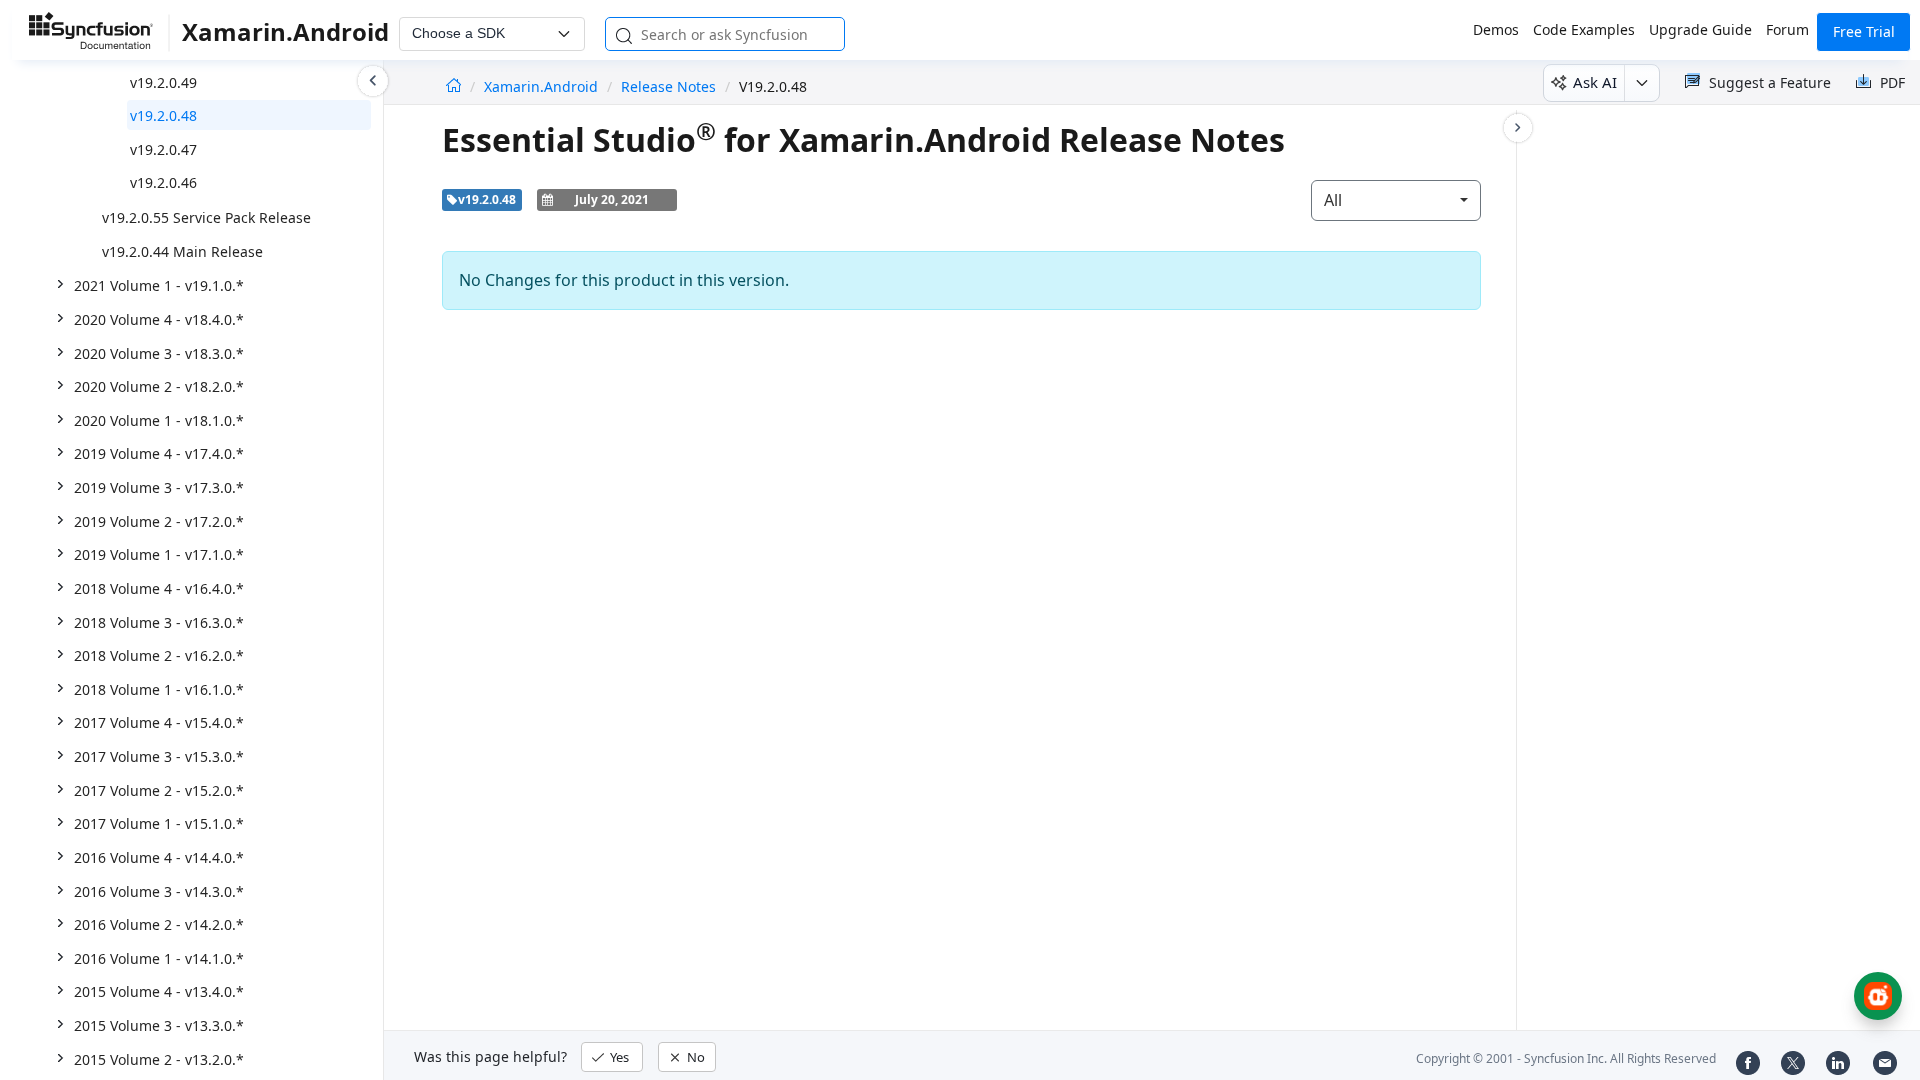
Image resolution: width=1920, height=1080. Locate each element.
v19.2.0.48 (163, 115)
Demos (1496, 29)
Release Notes (668, 86)
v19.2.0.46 (163, 182)
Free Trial (1864, 31)
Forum (1787, 29)
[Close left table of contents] (373, 81)
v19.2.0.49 (163, 82)
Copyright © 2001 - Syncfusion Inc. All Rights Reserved (1566, 1058)
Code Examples (1584, 29)
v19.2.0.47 (163, 149)
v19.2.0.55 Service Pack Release (206, 217)
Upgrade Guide (1700, 29)
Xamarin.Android (543, 86)
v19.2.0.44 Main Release (182, 251)
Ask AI (1595, 82)
